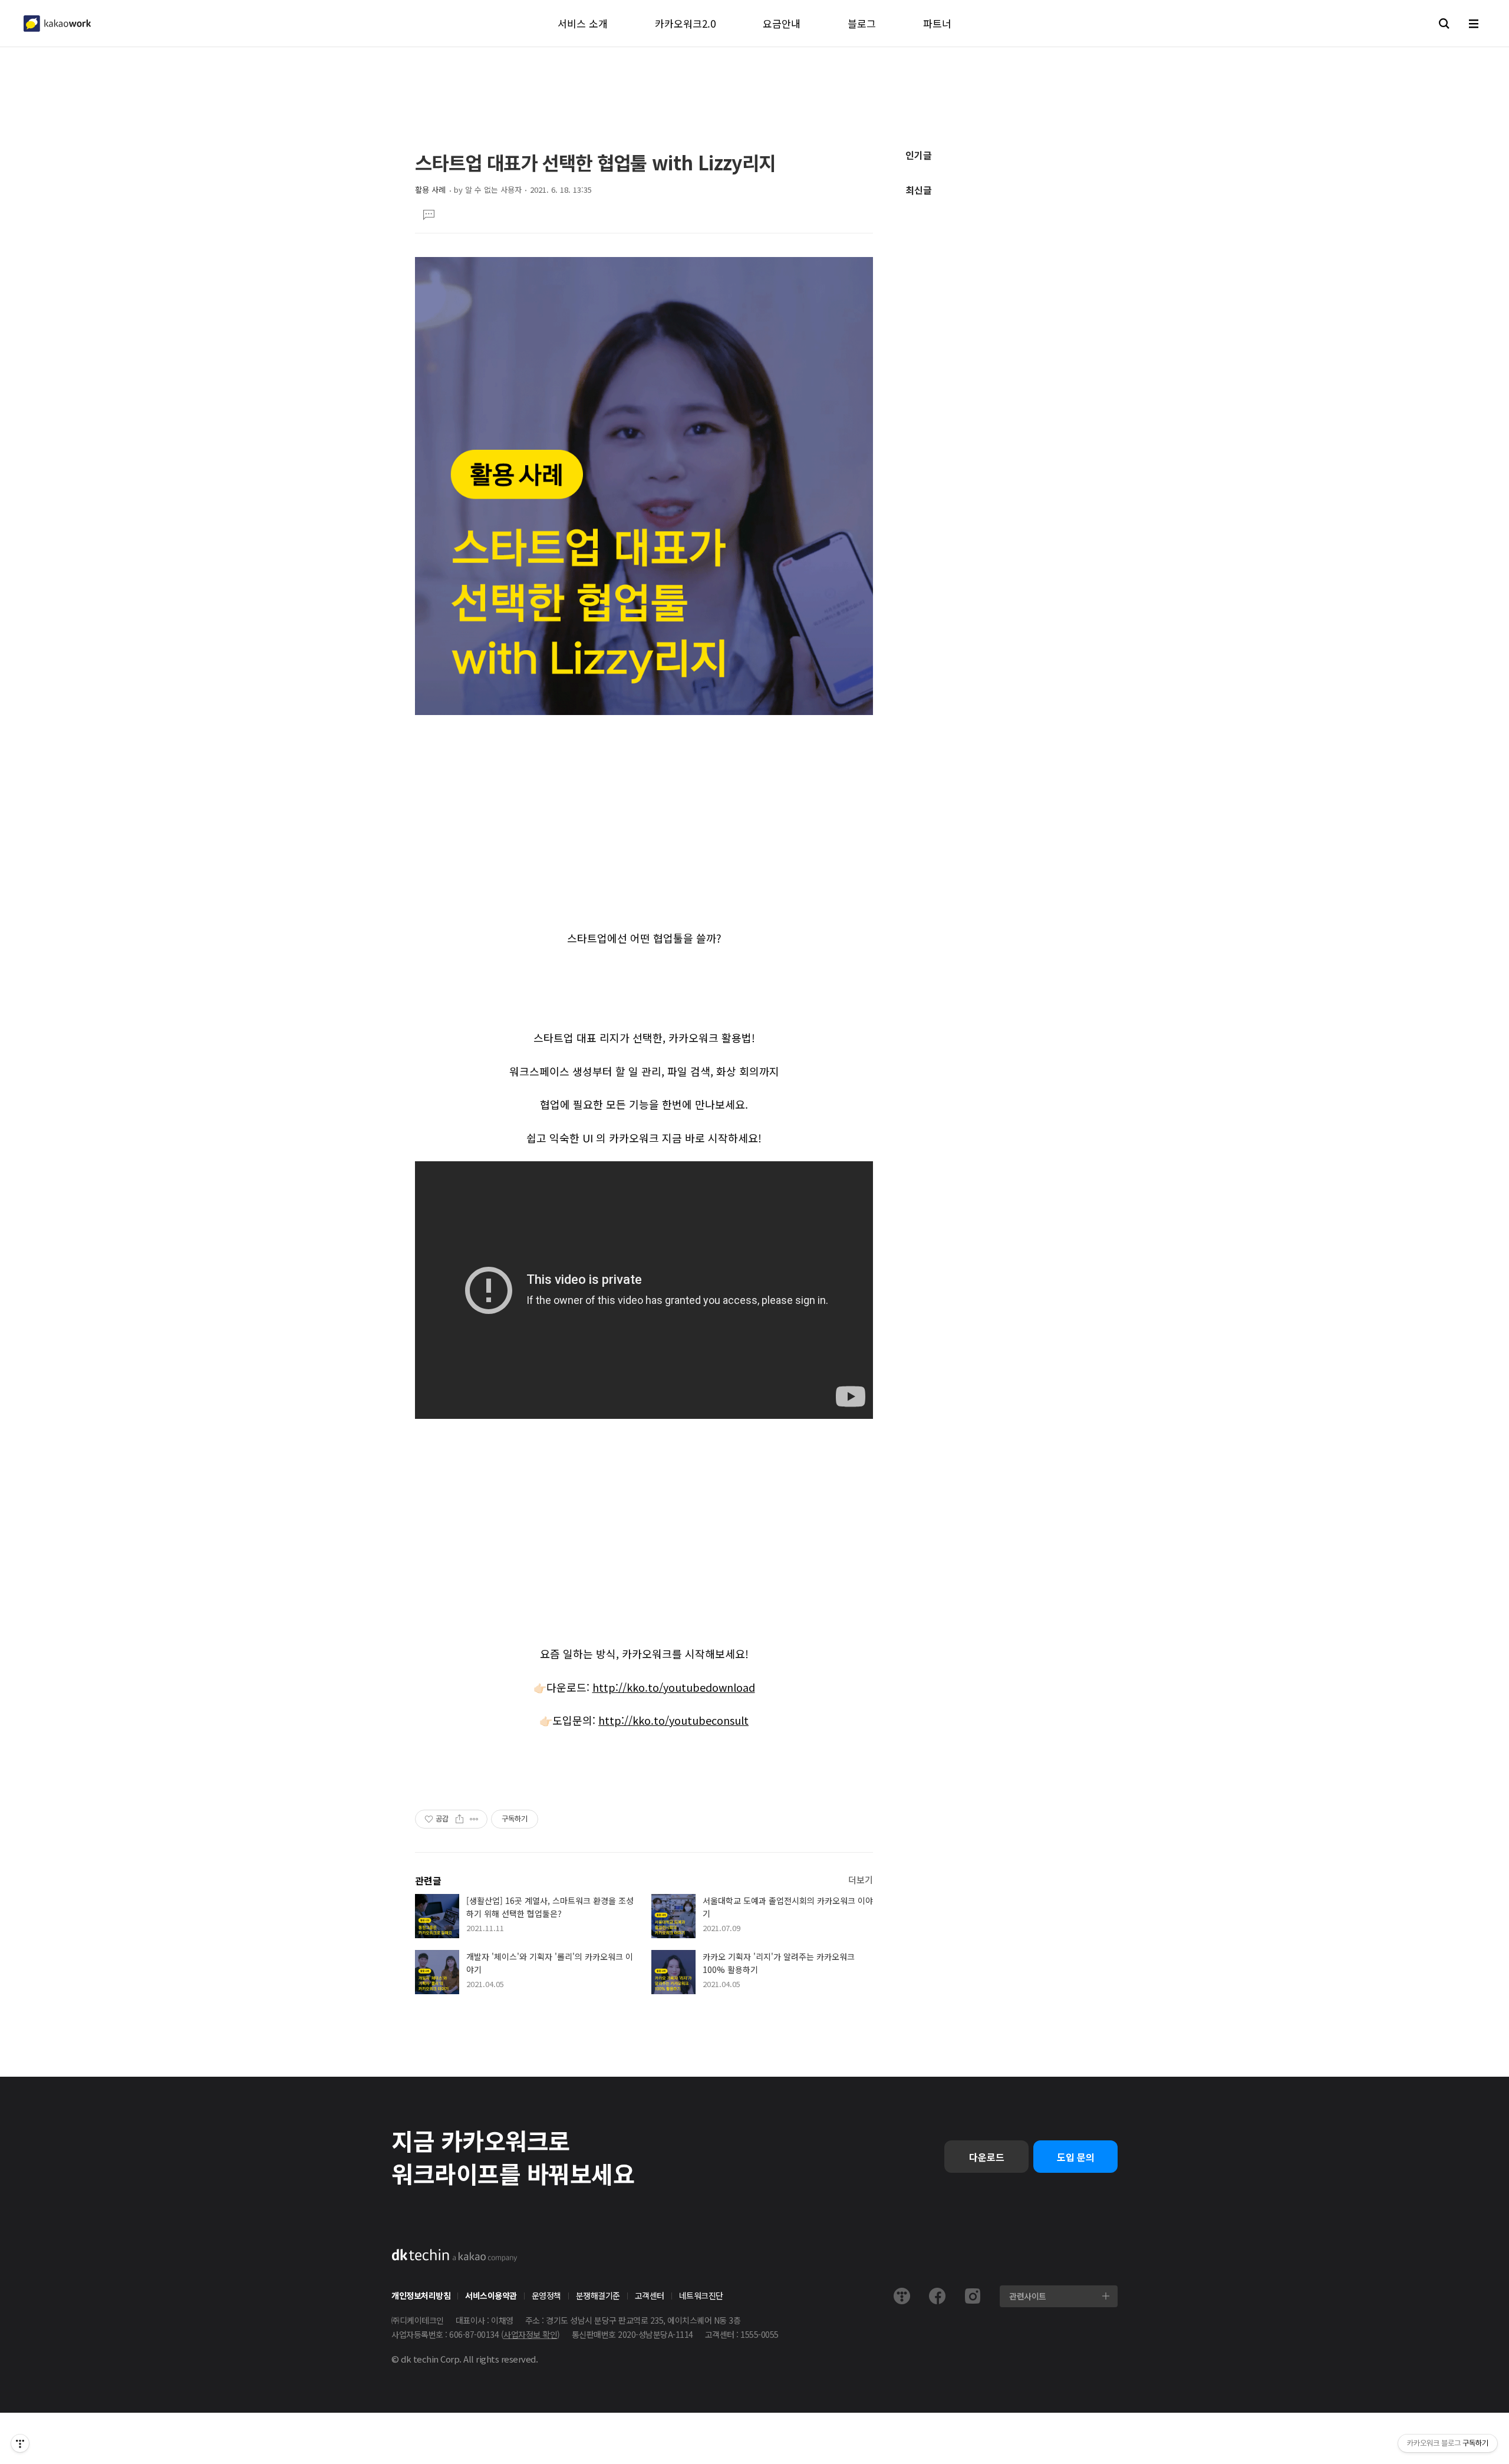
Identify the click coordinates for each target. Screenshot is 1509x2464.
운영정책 (546, 2295)
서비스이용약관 (491, 2295)
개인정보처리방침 (421, 2295)
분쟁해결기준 (598, 2295)
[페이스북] (937, 2296)
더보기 (861, 1880)
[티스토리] (902, 2296)
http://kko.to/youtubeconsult (673, 1720)
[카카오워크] (57, 24)
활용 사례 (430, 190)
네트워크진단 (701, 2295)
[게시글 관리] (474, 1819)
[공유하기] (459, 1819)
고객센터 (650, 2295)
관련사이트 (1028, 2296)
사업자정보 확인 (530, 2334)
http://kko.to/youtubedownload (674, 1687)
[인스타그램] (973, 2296)
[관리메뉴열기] (20, 2443)
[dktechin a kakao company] (454, 2255)
